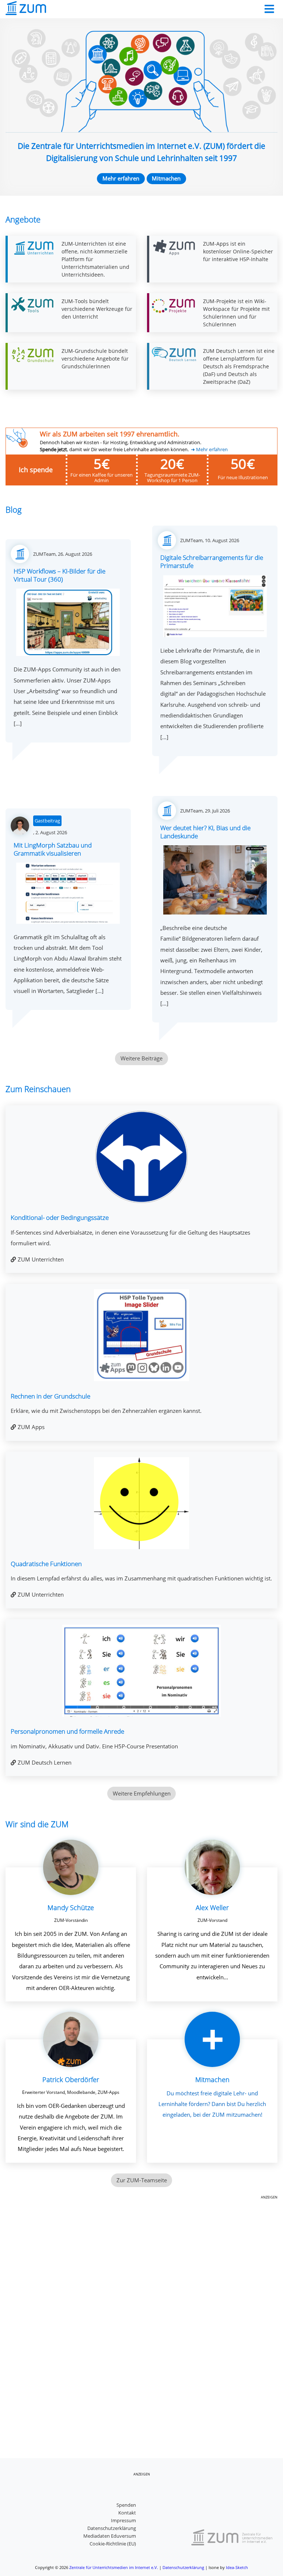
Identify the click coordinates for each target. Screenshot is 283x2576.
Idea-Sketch (237, 2567)
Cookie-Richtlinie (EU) (113, 2544)
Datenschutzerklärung (112, 2528)
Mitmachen (166, 178)
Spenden (126, 2505)
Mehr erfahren (121, 178)
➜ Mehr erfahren (209, 450)
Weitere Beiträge (141, 1058)
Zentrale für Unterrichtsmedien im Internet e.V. (114, 2567)
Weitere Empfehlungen (142, 1793)
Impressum (123, 2520)
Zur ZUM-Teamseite (142, 2180)
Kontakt (127, 2513)
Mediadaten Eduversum (110, 2536)
